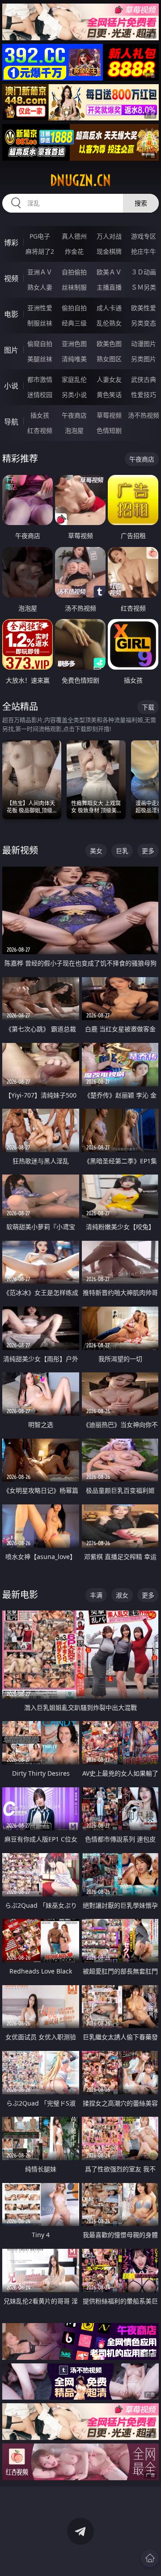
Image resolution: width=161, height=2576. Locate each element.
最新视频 (20, 850)
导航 (11, 422)
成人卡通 (109, 308)
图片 (11, 350)
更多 (148, 851)
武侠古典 (144, 379)
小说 (11, 386)
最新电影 (20, 1595)
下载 (148, 707)
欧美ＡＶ (109, 272)
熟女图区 (109, 359)
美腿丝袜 (40, 359)
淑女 (122, 1595)
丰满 (96, 1595)
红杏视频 (40, 430)
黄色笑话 (109, 395)
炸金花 (74, 251)
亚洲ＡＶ (40, 272)
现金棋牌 (109, 251)
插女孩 (40, 415)
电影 (11, 314)
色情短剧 (109, 430)
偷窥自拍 (40, 344)
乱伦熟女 (109, 323)
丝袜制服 (74, 287)
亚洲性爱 (40, 308)
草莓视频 (109, 415)
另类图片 (144, 359)
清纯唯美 (74, 359)
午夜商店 (74, 415)
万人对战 (109, 236)
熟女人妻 (40, 287)
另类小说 (74, 395)
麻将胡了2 (40, 251)
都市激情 (40, 379)
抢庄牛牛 (144, 251)
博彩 (11, 243)
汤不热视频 (144, 415)
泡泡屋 (74, 430)
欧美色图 (109, 344)
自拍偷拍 (74, 272)
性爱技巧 (144, 395)
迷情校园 (40, 395)
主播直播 (109, 287)
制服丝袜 (40, 323)
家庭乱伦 (74, 379)
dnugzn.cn (80, 180)
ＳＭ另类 (144, 287)
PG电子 (40, 236)
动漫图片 (144, 344)
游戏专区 (144, 236)
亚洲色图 (74, 344)
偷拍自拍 (74, 308)
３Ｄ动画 (144, 272)
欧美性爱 (144, 308)
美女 (96, 851)
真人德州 (74, 236)
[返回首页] (150, 2558)
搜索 (141, 203)
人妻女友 (109, 379)
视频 (11, 278)
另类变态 (144, 323)
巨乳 (122, 851)
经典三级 (74, 323)
